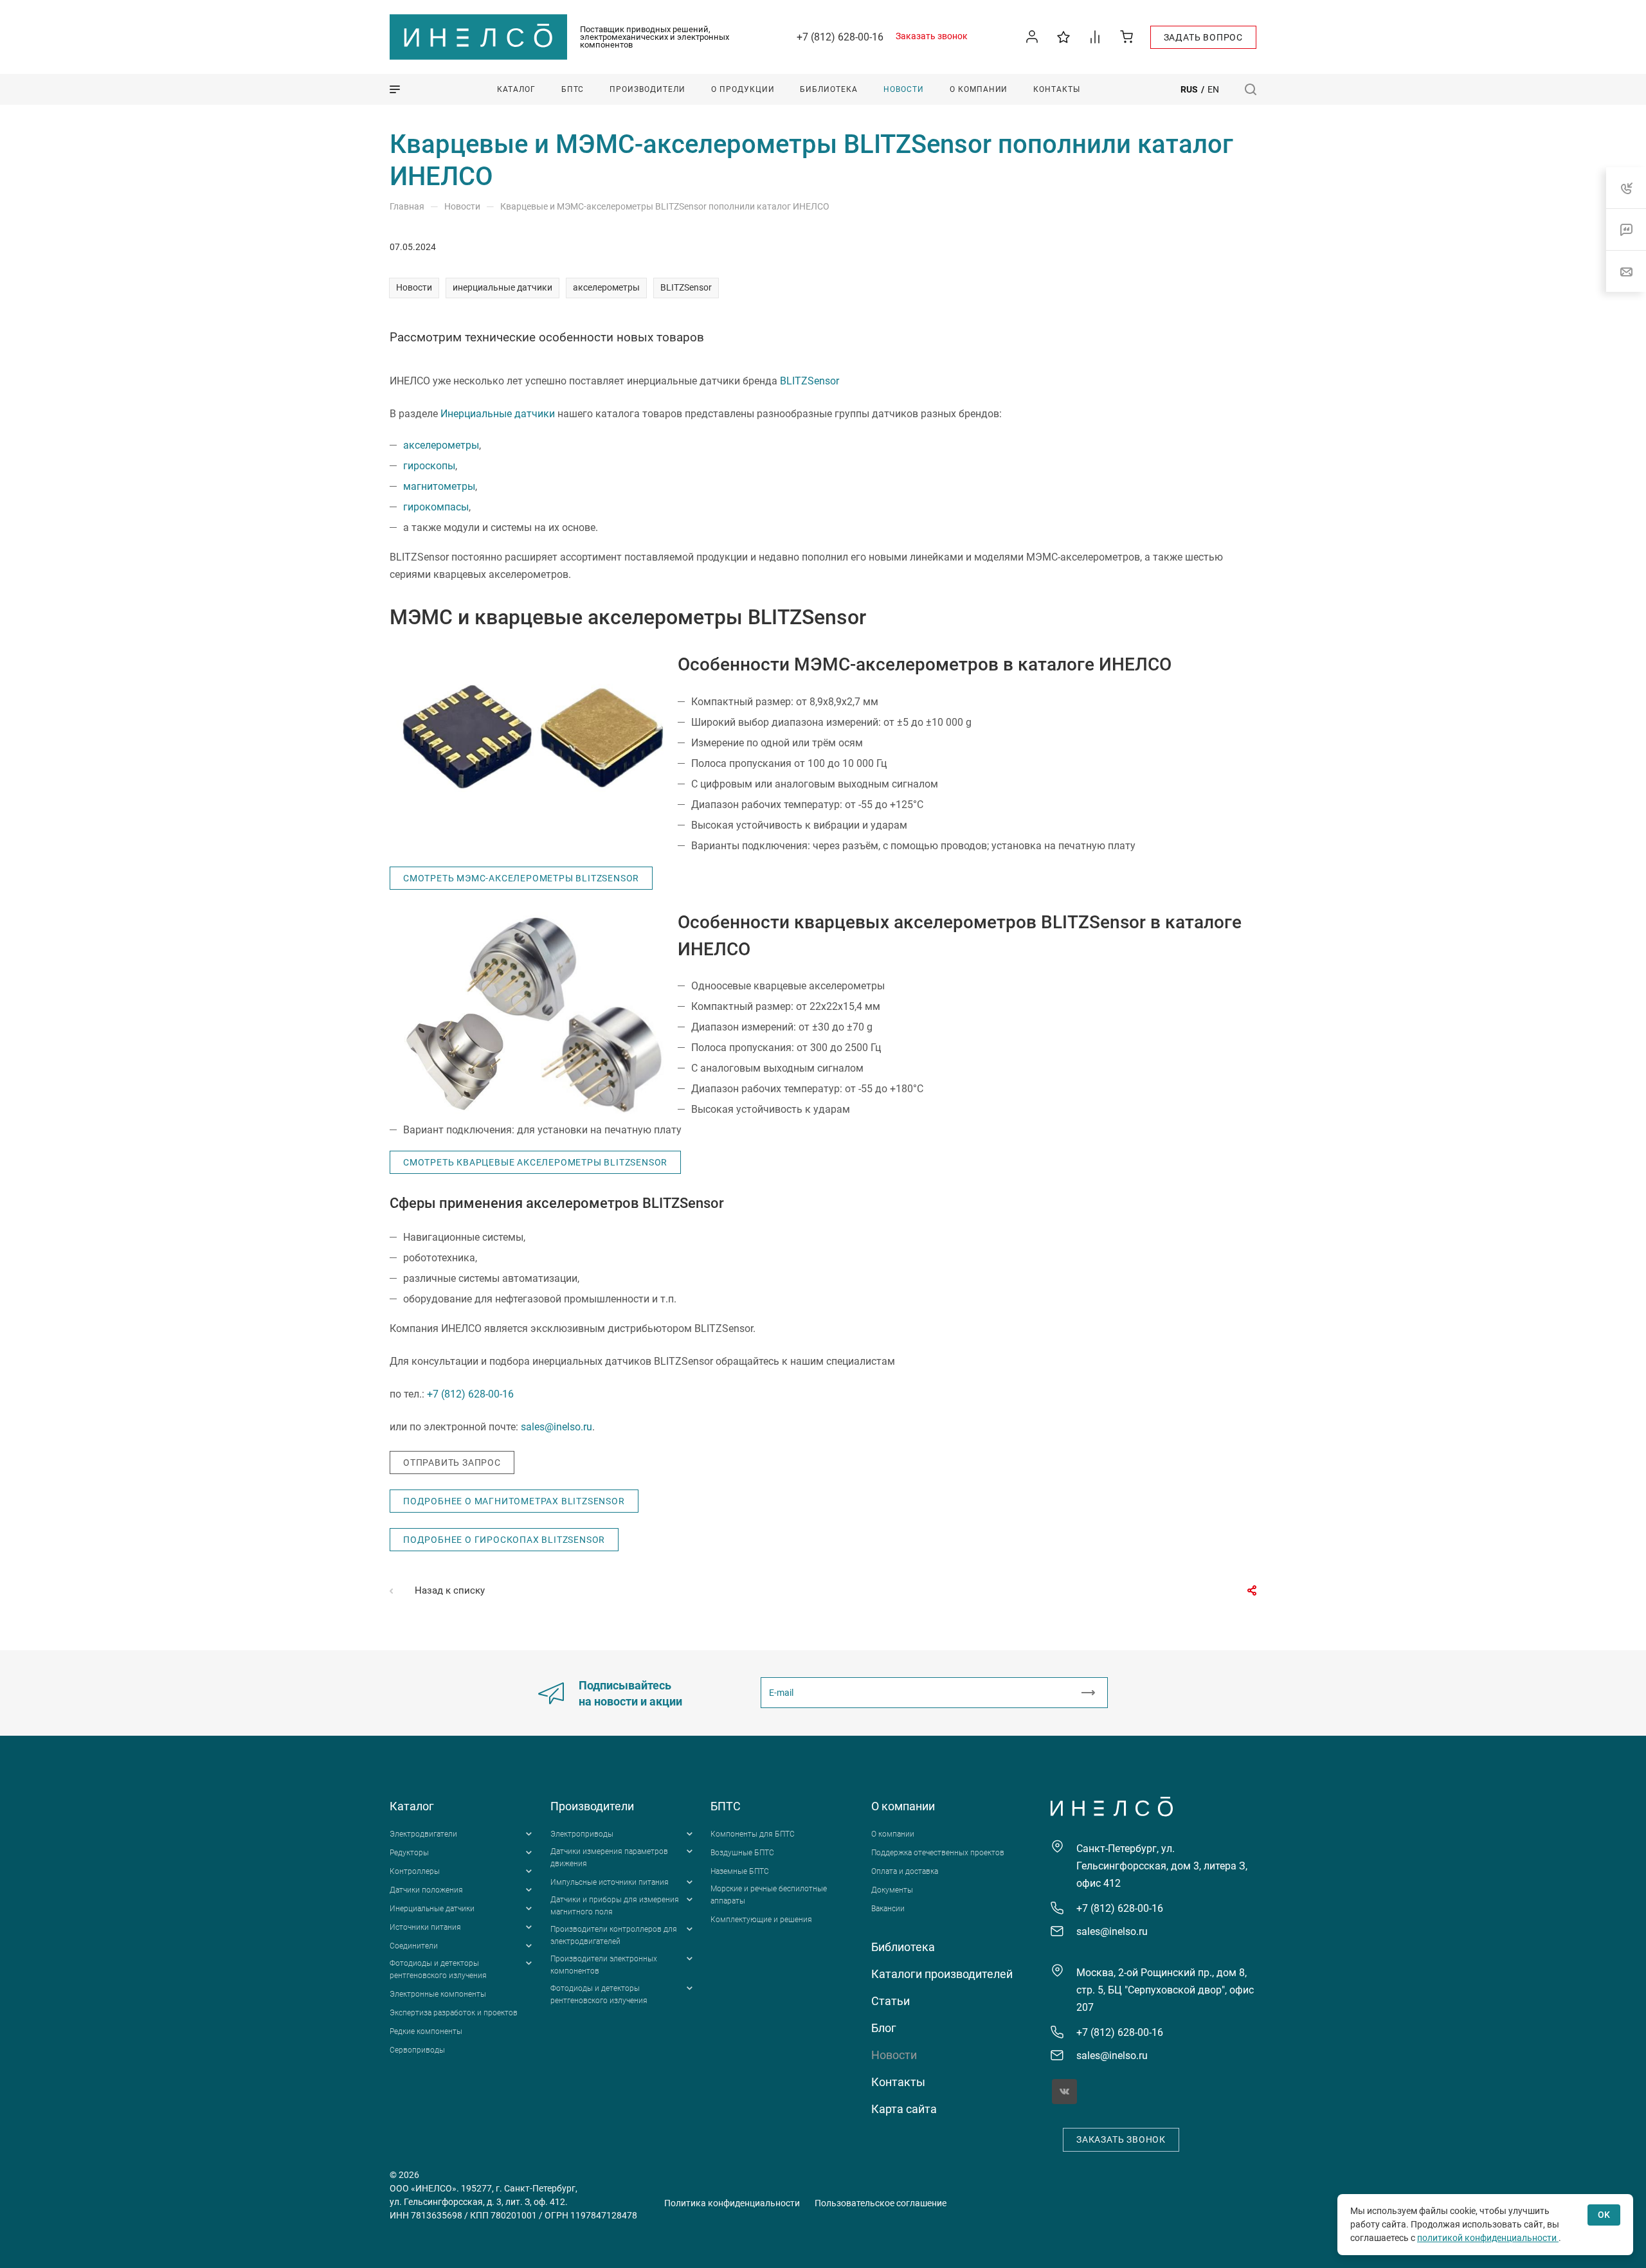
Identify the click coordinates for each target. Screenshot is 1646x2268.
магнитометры (439, 486)
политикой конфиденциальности (1488, 2238)
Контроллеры (415, 1871)
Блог (884, 2028)
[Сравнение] (1095, 36)
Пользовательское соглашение (881, 2203)
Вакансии (888, 1909)
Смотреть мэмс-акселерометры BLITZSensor (521, 878)
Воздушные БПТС (742, 1853)
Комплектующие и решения (761, 1920)
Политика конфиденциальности (732, 2203)
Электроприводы (582, 1834)
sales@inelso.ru (556, 1427)
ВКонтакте (1064, 2092)
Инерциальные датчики (498, 414)
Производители (592, 1806)
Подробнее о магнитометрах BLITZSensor (514, 1501)
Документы (892, 1890)
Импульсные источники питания (610, 1882)
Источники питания (425, 1927)
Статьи (891, 2001)
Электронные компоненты (438, 1994)
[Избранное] (1064, 36)
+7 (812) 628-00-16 (840, 37)
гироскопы (429, 466)
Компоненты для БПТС (753, 1834)
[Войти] (1032, 37)
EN (1213, 89)
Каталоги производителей (942, 1974)
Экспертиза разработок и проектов (454, 2013)
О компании (903, 1806)
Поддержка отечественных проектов (938, 1853)
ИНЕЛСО (478, 37)
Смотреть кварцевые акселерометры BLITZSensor (535, 1162)
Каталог (412, 1806)
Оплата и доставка (905, 1871)
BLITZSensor (686, 287)
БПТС (726, 1806)
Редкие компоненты (426, 2031)
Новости (414, 287)
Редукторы (409, 1853)
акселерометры (606, 287)
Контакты (898, 2082)
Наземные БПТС (740, 1871)
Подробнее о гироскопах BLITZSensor (504, 1540)
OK (1604, 2215)
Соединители (414, 1946)
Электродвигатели (423, 1834)
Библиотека (903, 1947)
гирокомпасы (436, 507)
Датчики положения (426, 1890)
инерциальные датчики (502, 287)
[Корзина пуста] (1127, 36)
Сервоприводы (417, 2050)
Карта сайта (904, 2109)
